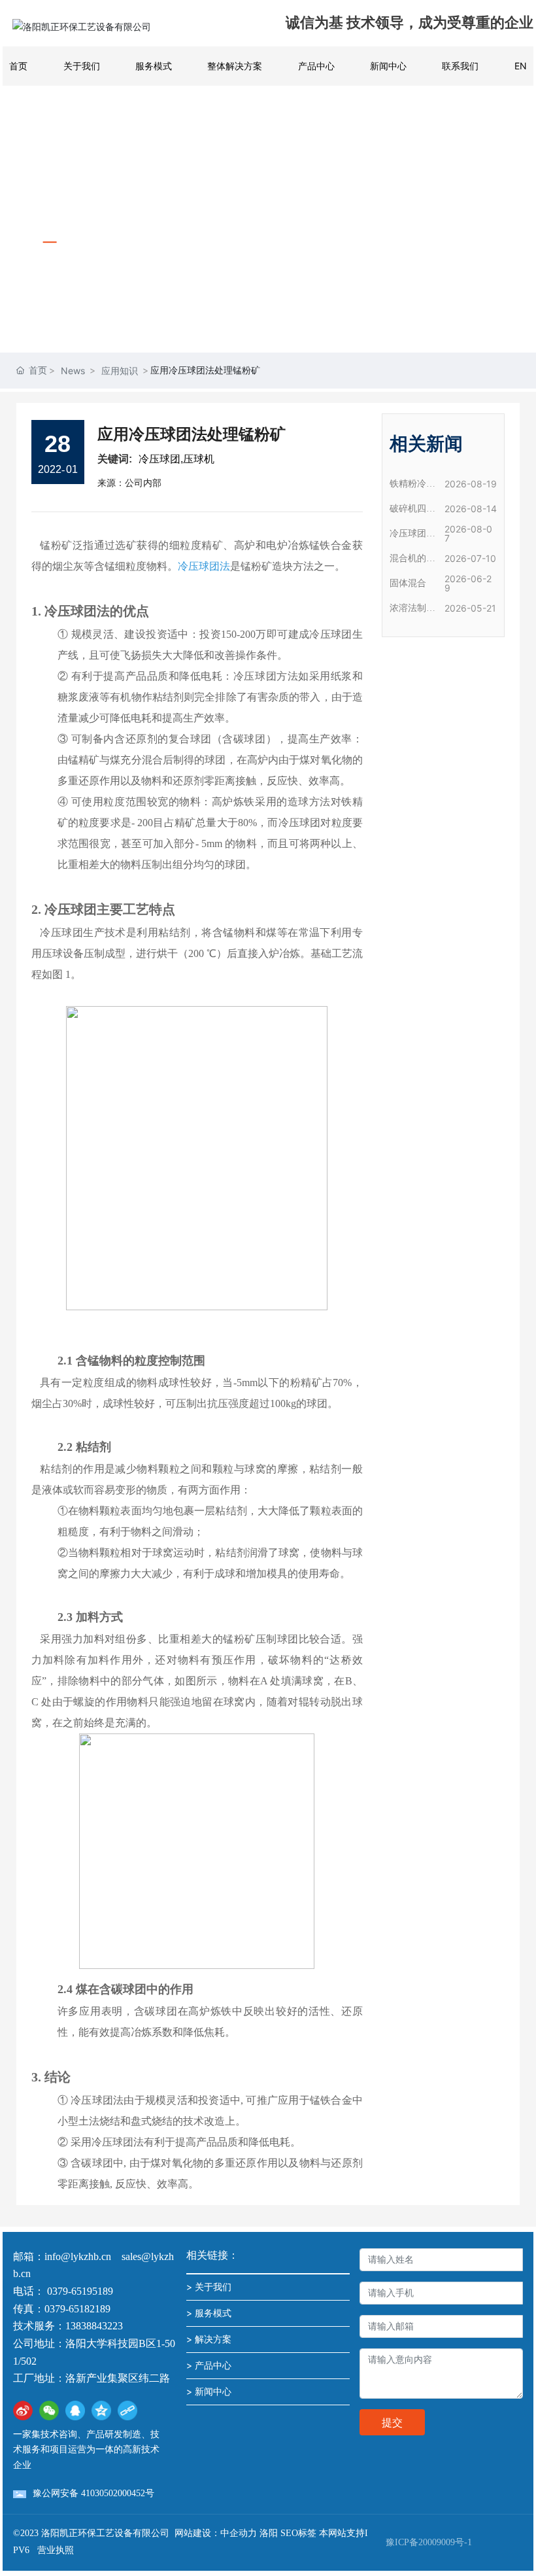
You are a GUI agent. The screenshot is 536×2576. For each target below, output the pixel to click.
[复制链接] (127, 2411)
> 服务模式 (209, 2313)
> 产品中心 (209, 2365)
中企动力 (239, 2533)
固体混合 (408, 583)
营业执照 (56, 2550)
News (73, 371)
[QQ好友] (75, 2411)
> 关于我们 (209, 2287)
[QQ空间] (101, 2411)
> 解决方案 (209, 2339)
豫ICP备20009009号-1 (429, 2542)
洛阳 (269, 2533)
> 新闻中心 (209, 2391)
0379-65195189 (81, 2291)
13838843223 (94, 2326)
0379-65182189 (77, 2309)
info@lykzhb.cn (78, 2256)
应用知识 (120, 371)
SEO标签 (298, 2533)
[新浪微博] (23, 2411)
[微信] (49, 2411)
